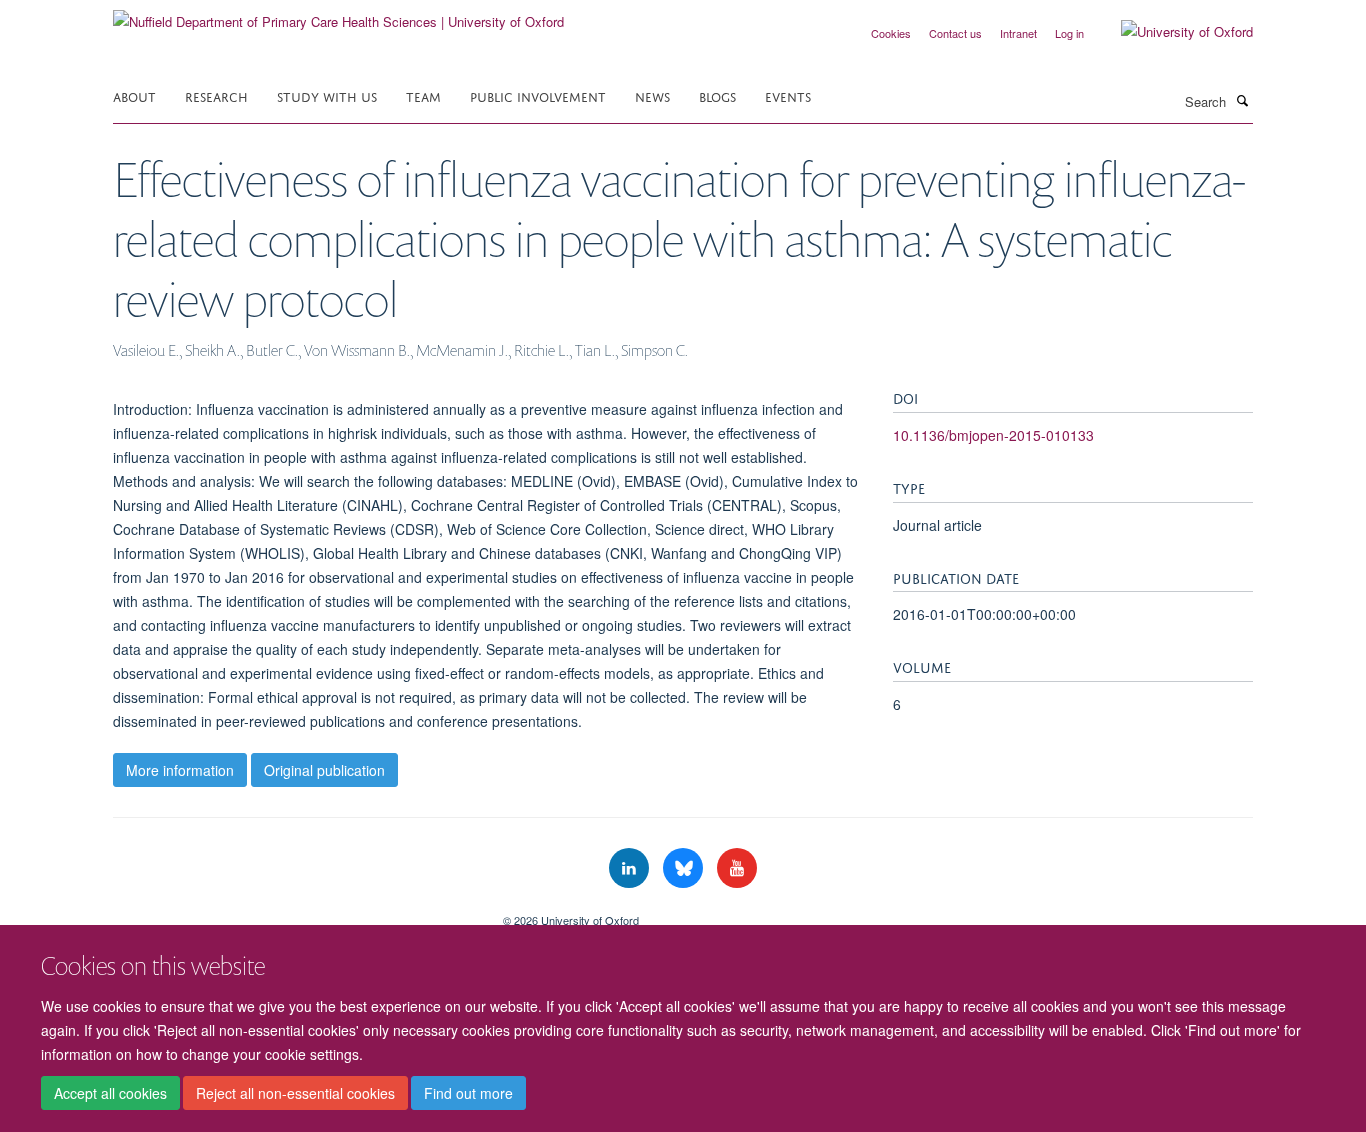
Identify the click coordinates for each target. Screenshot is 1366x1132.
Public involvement (538, 95)
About (134, 95)
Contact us (955, 33)
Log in (1069, 33)
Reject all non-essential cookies (295, 1093)
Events (788, 95)
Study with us (327, 95)
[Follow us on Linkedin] (631, 868)
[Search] (1242, 100)
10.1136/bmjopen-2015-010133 (993, 435)
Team (423, 95)
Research (216, 95)
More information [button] (180, 770)
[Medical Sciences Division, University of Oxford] (293, 913)
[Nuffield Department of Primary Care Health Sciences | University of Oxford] (338, 14)
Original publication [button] (324, 770)
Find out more (468, 1093)
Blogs (717, 95)
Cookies (891, 33)
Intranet (1018, 33)
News (652, 95)
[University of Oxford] (1172, 32)
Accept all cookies (110, 1093)
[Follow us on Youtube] (737, 868)
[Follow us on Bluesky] (685, 868)
